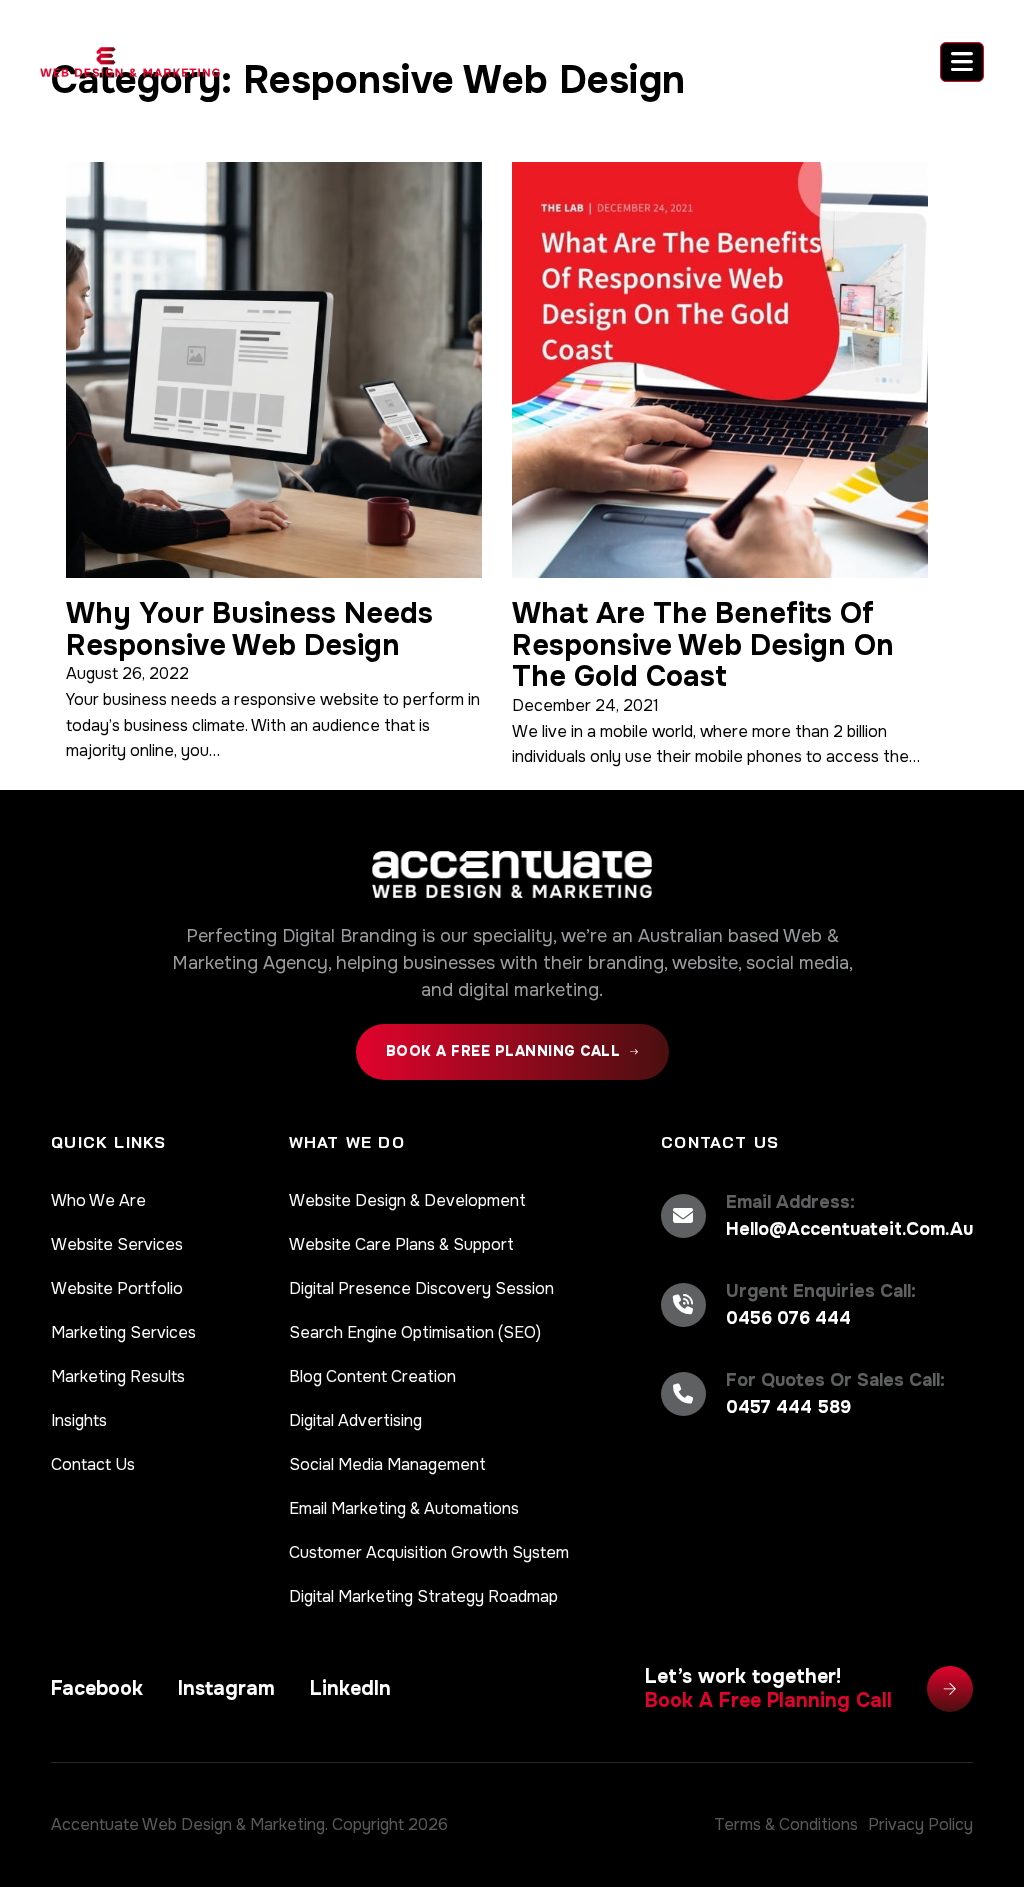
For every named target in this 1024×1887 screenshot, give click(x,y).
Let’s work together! (768, 1688)
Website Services (117, 1244)
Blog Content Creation (372, 1376)
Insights (79, 1420)
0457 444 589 (788, 1407)
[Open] (962, 62)
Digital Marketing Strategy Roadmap (423, 1596)
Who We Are (98, 1200)
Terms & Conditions (786, 1824)
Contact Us (93, 1464)
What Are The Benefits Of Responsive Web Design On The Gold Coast (703, 645)
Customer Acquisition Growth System (429, 1552)
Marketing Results (118, 1376)
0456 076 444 (788, 1318)
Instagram (226, 1688)
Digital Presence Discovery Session (421, 1288)
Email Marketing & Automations (404, 1508)
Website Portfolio (117, 1288)
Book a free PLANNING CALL (503, 1051)
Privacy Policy (920, 1824)
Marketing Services (123, 1332)
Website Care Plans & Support (401, 1244)
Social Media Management (387, 1464)
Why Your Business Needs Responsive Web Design (249, 629)
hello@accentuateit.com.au (849, 1229)
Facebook (97, 1688)
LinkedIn (350, 1688)
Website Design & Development (407, 1200)
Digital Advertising (355, 1420)
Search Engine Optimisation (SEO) (415, 1332)
